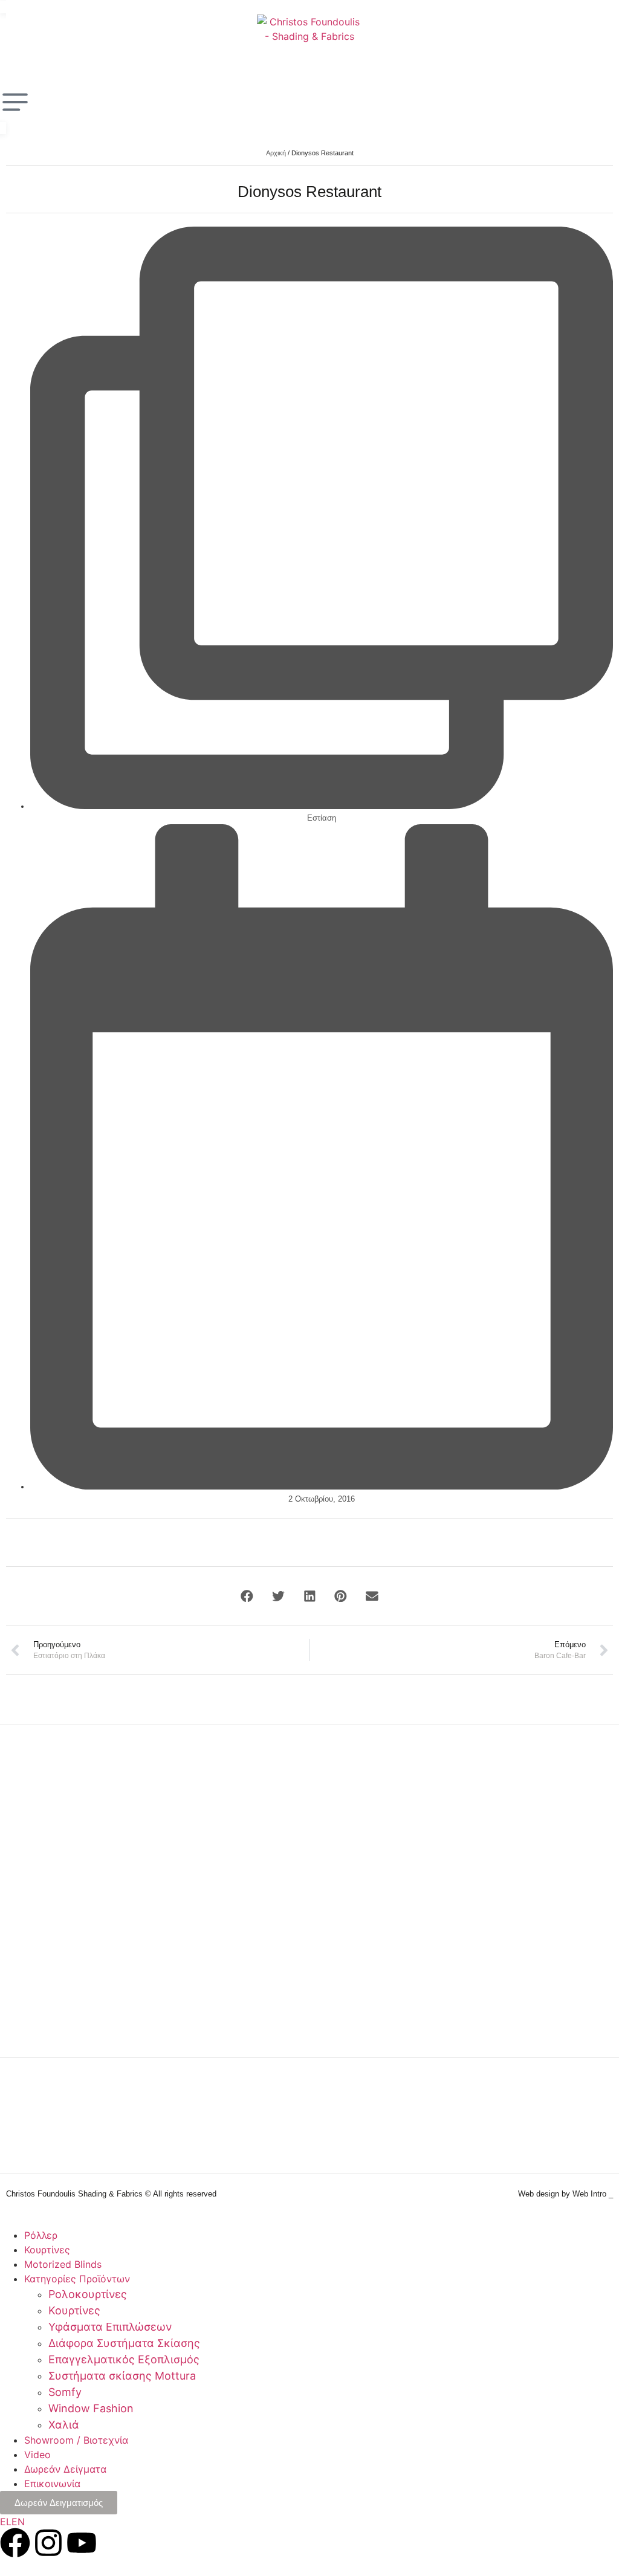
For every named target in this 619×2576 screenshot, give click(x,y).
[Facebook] (15, 2543)
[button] (247, 1596)
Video (37, 2455)
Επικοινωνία (52, 2484)
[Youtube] (82, 2543)
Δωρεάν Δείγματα (65, 2469)
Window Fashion (91, 2408)
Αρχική (276, 153)
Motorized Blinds (63, 2264)
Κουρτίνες (47, 2250)
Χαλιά (64, 2425)
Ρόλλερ (41, 2235)
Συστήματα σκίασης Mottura (122, 2376)
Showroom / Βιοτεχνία (76, 2440)
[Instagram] (48, 2543)
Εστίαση (322, 818)
